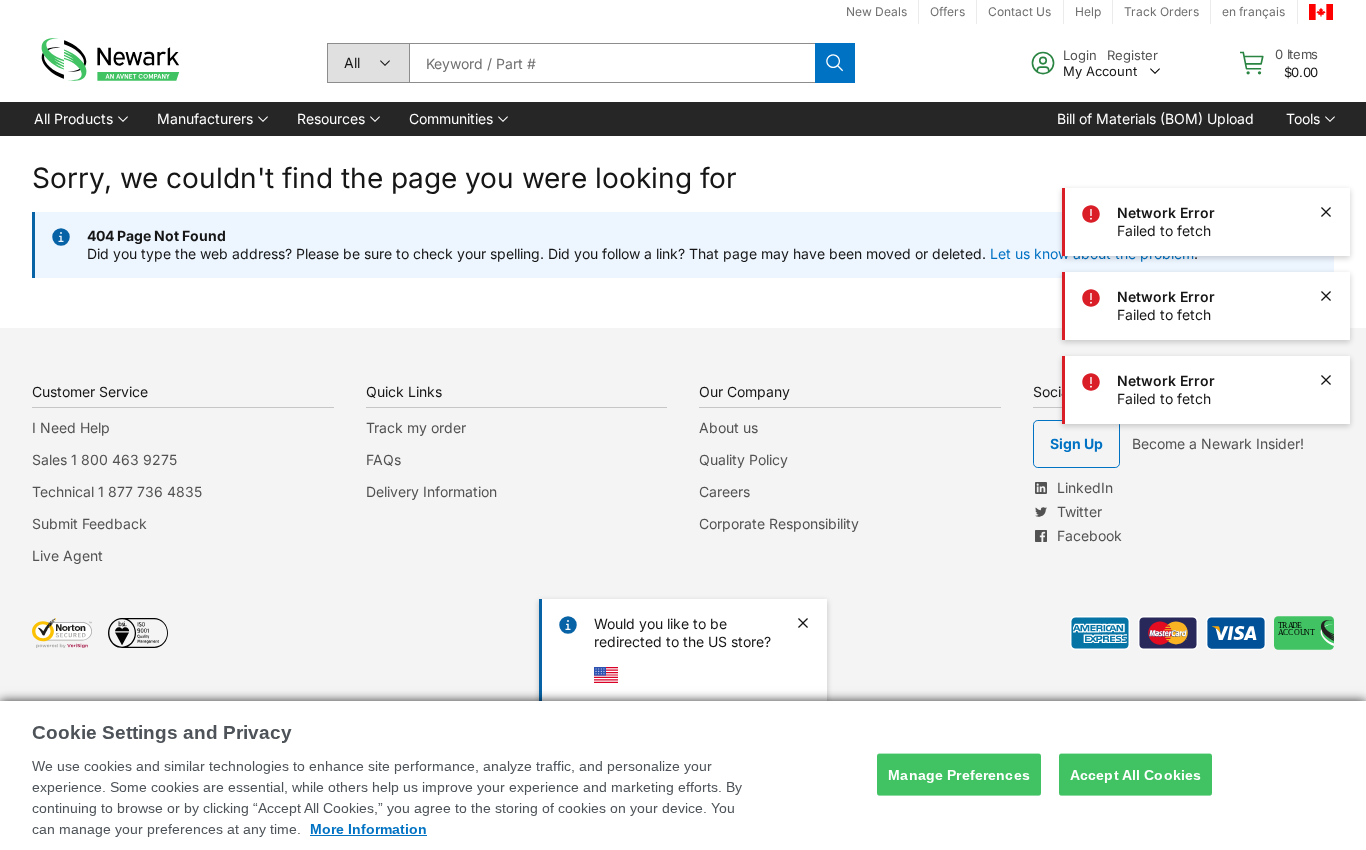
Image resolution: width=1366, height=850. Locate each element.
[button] (79, 119)
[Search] (835, 63)
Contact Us (1019, 11)
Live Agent (67, 555)
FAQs (383, 459)
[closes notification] (1326, 128)
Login (1080, 55)
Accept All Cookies (1136, 774)
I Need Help (71, 427)
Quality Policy (743, 459)
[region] (683, 775)
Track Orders (1161, 11)
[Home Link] (108, 63)
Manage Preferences (959, 774)
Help (1088, 11)
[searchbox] (612, 63)
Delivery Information (431, 491)
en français (1253, 11)
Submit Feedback (89, 523)
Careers (724, 491)
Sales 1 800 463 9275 (104, 459)
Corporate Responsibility (779, 523)
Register (1132, 55)
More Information (368, 829)
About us (728, 427)
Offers (947, 11)
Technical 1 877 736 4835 (117, 491)
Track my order (416, 427)
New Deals (876, 11)
